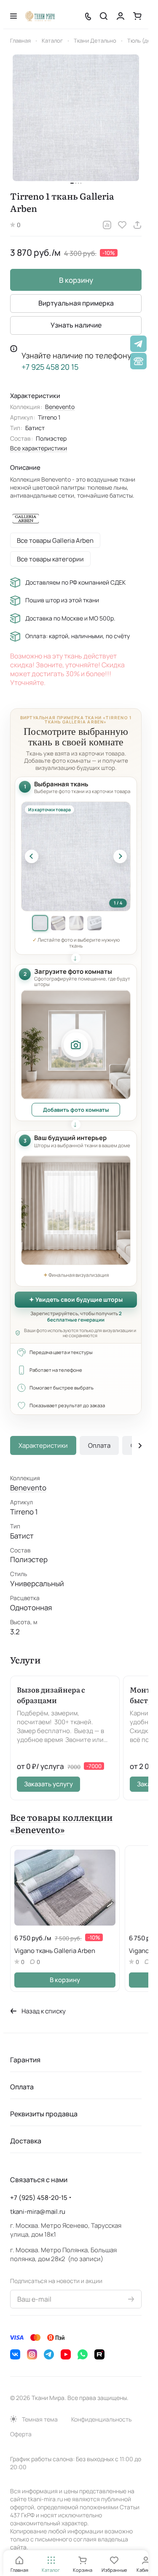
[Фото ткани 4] (94, 923)
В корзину (76, 280)
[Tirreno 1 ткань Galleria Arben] (76, 118)
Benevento (60, 407)
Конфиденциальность (101, 2419)
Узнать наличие (76, 325)
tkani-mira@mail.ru (38, 2212)
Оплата (99, 1445)
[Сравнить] (107, 225)
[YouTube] (66, 2354)
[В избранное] (122, 225)
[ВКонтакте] (15, 2354)
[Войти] (121, 16)
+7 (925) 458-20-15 (39, 2198)
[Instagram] (32, 2354)
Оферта (21, 2434)
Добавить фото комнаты (76, 1110)
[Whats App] (83, 2354)
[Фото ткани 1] (40, 923)
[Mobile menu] (13, 16)
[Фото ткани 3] (76, 923)
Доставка (26, 2141)
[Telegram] (49, 2354)
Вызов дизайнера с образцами (51, 1695)
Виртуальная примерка (76, 303)
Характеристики (43, 1445)
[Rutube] (99, 2354)
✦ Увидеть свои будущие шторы (76, 1299)
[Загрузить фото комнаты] (76, 1045)
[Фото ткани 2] (58, 923)
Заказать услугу (48, 1784)
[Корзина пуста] (137, 16)
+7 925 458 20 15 (50, 367)
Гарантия (25, 2060)
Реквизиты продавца (44, 2114)
